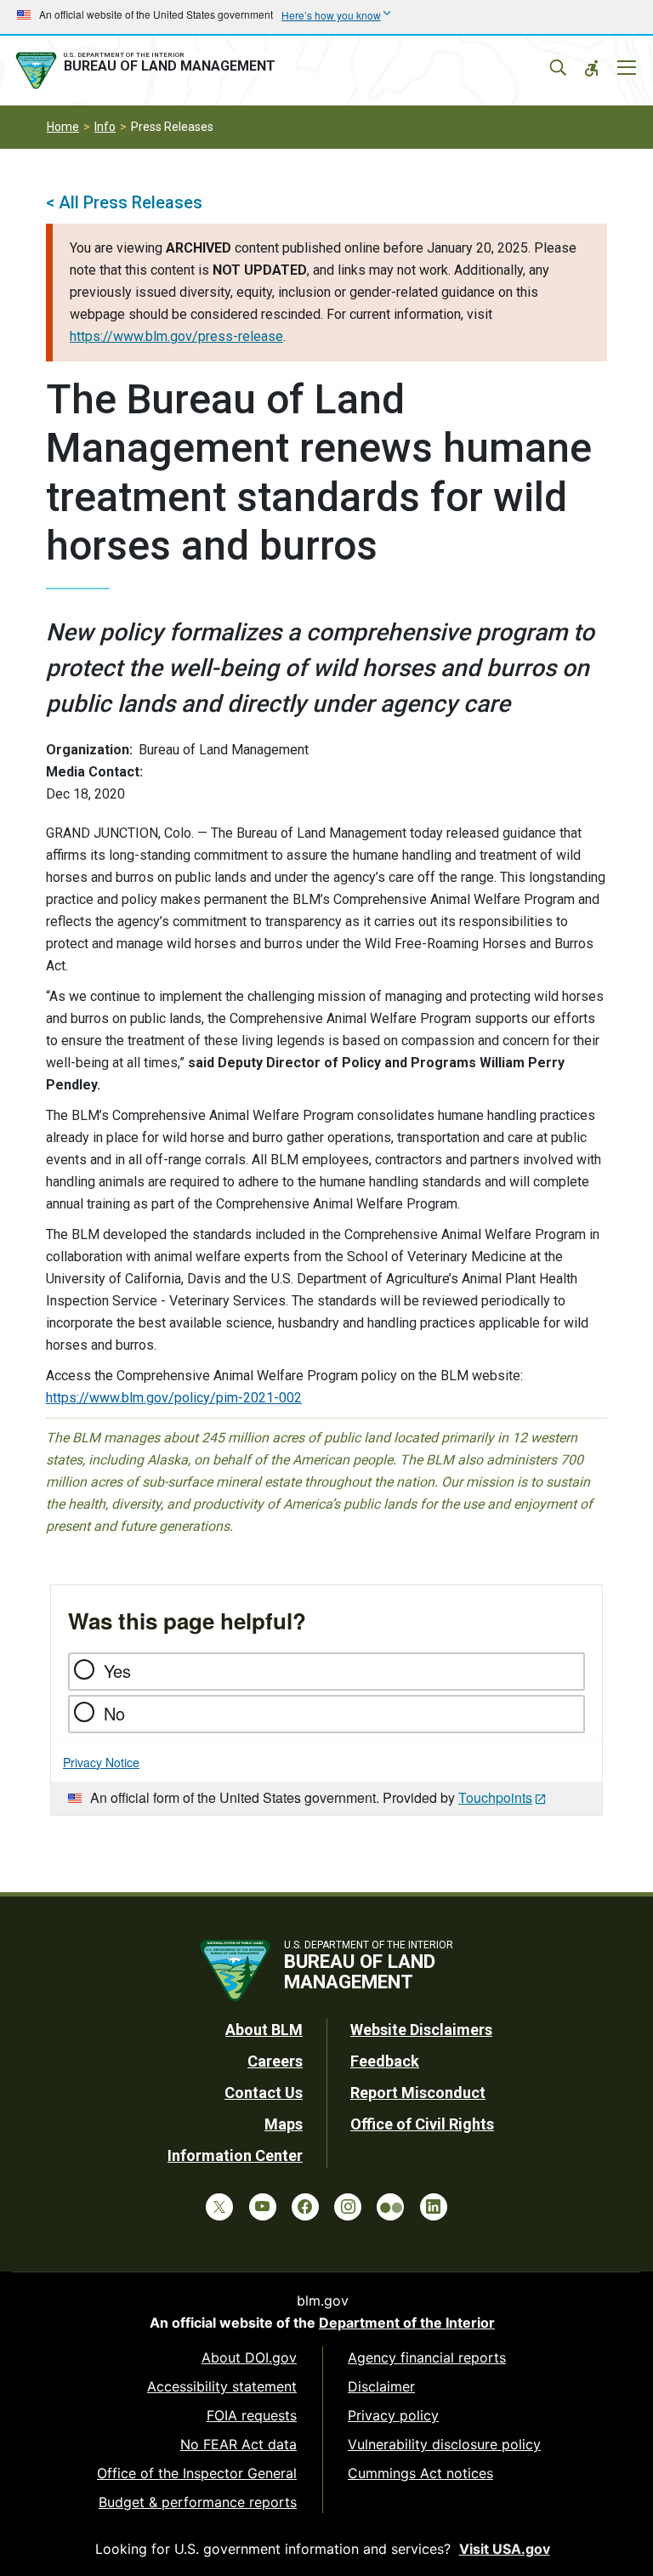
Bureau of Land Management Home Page (149, 71)
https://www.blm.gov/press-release (176, 336)
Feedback (385, 2061)
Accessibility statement (222, 2386)
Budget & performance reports (198, 2502)
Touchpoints (495, 1797)
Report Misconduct (418, 2093)
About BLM (264, 2030)
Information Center (235, 2155)
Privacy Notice (101, 1762)
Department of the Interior (407, 2323)
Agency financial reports (427, 2357)
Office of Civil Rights (422, 2124)
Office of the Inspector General (197, 2473)
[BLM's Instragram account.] (348, 2207)
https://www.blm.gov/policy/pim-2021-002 (174, 1398)
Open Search (558, 68)
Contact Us (264, 2093)
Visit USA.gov (505, 2549)
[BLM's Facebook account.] (305, 2207)
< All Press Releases (124, 202)
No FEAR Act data (238, 2444)
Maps (284, 2124)
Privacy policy (393, 2415)
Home (63, 127)
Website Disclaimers (421, 2030)
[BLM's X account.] (219, 2207)
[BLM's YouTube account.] (263, 2207)
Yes (117, 1671)
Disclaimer (381, 2386)
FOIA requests (252, 2415)
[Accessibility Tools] (592, 68)
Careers (275, 2061)
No (114, 1713)
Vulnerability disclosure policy (444, 2444)
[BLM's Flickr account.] (390, 2207)
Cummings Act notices (420, 2473)
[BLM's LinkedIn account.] (434, 2207)
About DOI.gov (249, 2357)
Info (105, 127)
